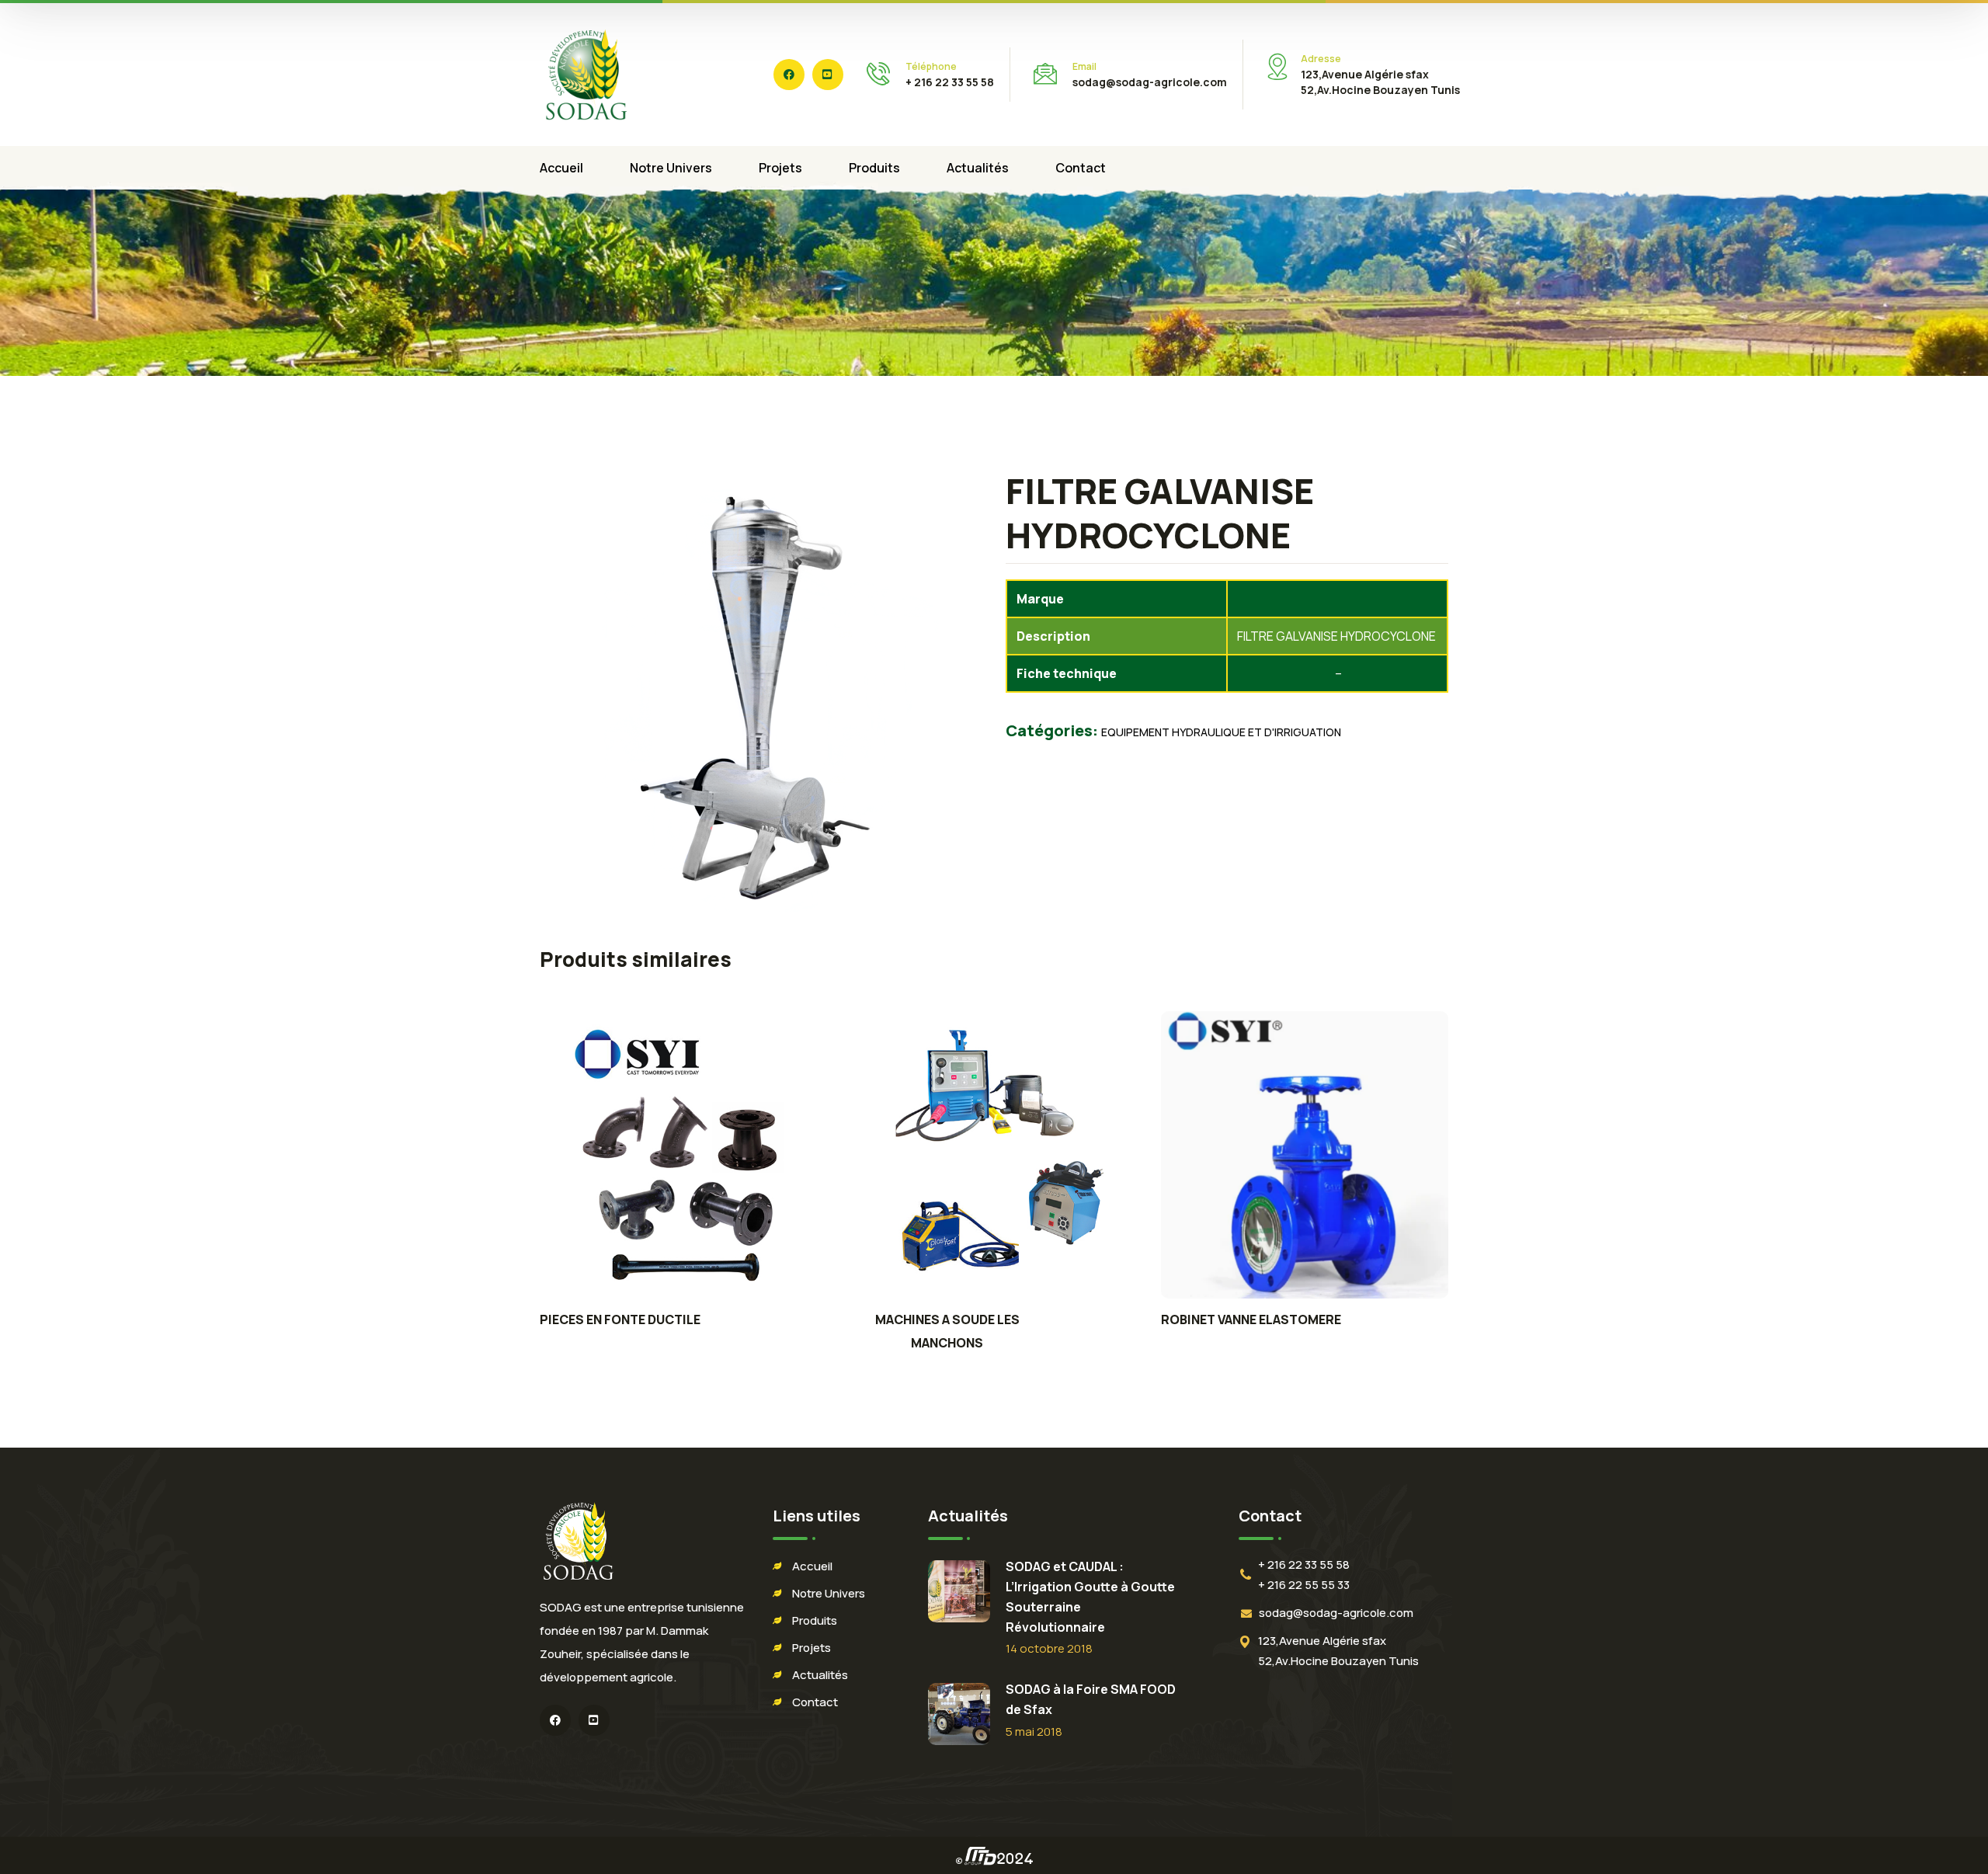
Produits (815, 1620)
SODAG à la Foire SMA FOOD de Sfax (1091, 1699)
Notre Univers (829, 1593)
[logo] (586, 73)
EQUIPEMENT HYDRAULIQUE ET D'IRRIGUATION (1221, 732)
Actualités (820, 1675)
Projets (812, 1648)
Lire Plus (683, 1154)
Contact (815, 1702)
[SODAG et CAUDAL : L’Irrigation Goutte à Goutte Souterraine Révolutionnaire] (959, 1591)
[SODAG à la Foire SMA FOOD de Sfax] (959, 1714)
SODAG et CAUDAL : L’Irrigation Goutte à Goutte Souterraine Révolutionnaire (1090, 1597)
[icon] (789, 75)
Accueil (812, 1566)
